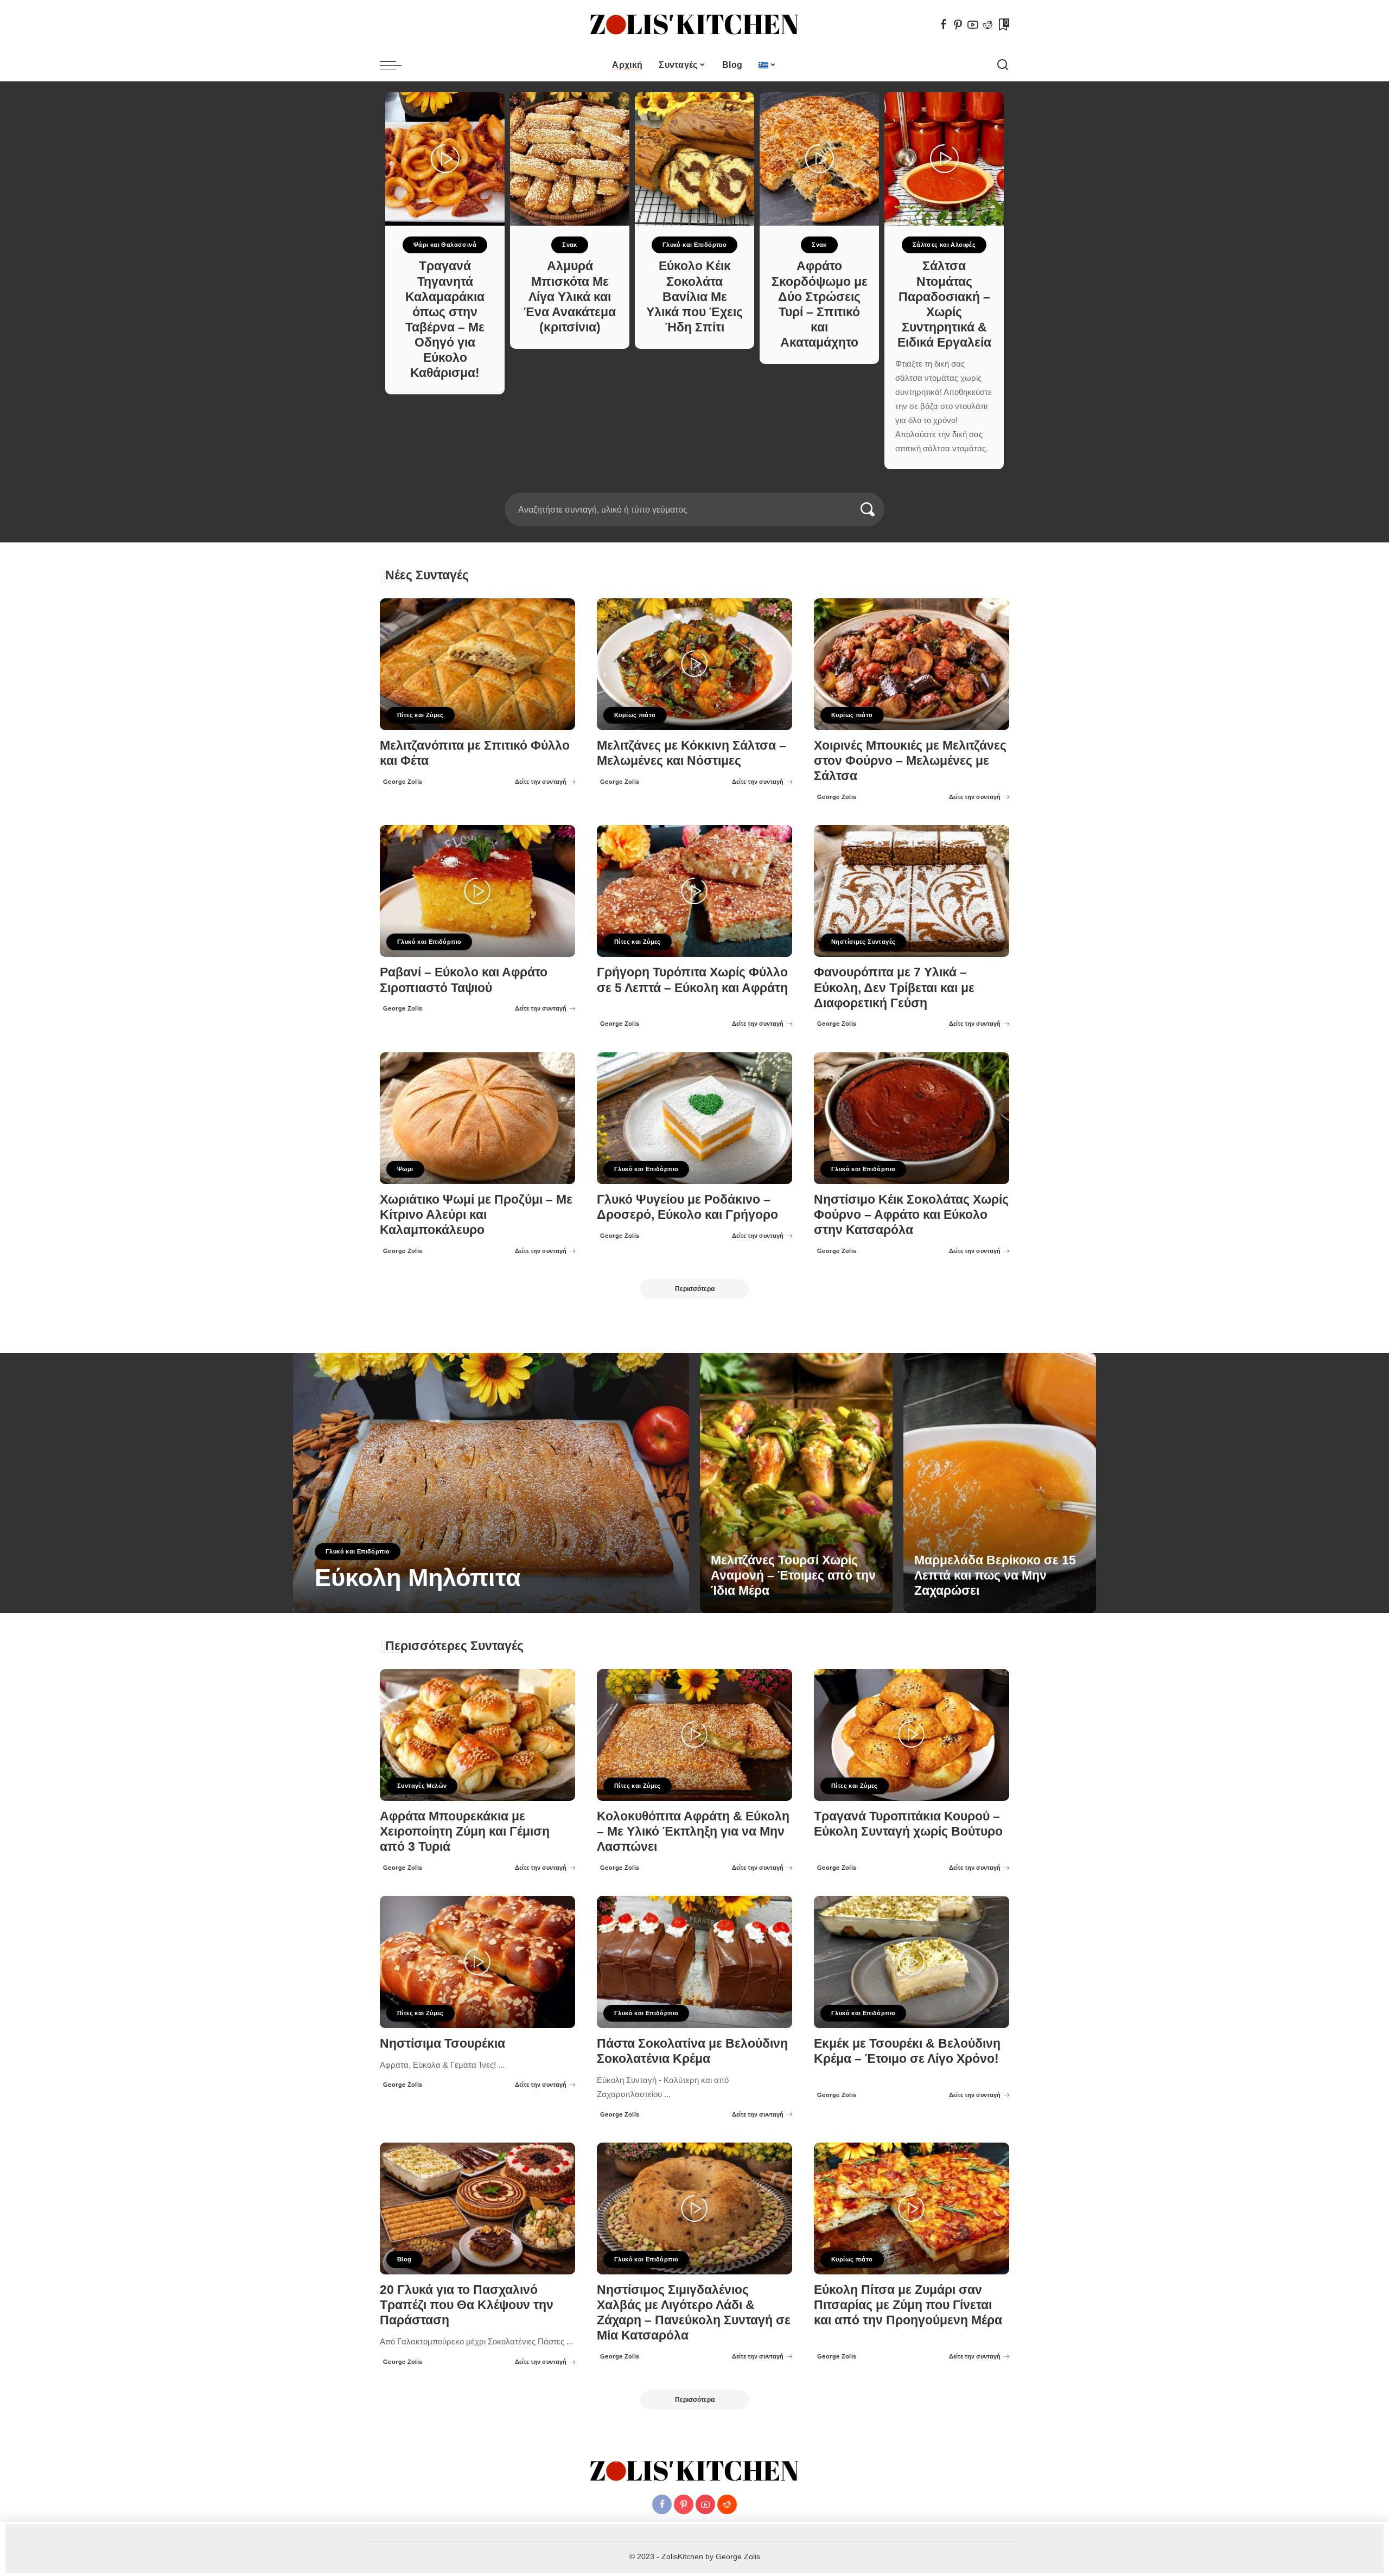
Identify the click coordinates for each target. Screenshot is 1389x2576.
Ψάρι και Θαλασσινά (445, 245)
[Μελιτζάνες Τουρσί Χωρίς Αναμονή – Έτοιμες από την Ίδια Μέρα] (796, 1483)
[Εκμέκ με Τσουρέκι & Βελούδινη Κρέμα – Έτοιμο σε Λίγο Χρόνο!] (912, 1962)
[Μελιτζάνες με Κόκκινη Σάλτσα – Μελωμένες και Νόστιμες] (694, 664)
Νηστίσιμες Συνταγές (863, 942)
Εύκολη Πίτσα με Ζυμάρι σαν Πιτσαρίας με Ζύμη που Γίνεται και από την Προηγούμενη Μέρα (908, 2305)
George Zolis (403, 782)
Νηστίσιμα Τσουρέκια (442, 2044)
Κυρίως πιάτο (635, 715)
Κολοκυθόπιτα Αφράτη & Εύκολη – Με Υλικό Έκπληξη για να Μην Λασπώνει (693, 1832)
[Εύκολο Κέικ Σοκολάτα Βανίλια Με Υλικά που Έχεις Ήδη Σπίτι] (694, 159)
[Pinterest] (958, 24)
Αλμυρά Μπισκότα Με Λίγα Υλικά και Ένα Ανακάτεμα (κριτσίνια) (570, 297)
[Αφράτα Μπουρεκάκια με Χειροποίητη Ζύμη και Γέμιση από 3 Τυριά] (477, 1735)
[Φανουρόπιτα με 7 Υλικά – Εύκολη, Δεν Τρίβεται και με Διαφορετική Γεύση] (912, 891)
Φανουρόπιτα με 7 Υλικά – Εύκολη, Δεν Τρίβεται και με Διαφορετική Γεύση (894, 987)
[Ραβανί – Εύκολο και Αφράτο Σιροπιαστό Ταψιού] (477, 891)
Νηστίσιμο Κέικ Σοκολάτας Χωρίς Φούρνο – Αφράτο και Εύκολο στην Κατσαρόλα (911, 1215)
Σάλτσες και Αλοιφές (944, 245)
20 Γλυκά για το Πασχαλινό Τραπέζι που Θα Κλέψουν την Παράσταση (467, 2305)
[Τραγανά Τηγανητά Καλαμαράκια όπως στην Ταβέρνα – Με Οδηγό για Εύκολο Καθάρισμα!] (445, 159)
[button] (691, 486)
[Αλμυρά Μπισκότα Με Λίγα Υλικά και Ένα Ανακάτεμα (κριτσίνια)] (570, 159)
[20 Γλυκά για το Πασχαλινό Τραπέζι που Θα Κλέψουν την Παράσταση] (477, 2209)
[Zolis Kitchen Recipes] (694, 25)
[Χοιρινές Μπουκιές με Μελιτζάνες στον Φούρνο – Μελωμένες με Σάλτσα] (912, 664)
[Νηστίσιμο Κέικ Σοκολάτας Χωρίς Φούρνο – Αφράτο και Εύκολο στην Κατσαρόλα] (912, 1118)
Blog (404, 2259)
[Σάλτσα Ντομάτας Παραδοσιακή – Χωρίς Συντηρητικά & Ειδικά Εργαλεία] (944, 159)
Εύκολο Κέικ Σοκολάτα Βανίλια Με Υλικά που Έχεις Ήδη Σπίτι (694, 297)
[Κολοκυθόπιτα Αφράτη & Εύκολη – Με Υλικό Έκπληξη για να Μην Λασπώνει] (694, 1735)
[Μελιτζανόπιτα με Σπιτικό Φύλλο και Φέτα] (477, 664)
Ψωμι (405, 1169)
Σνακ (570, 245)
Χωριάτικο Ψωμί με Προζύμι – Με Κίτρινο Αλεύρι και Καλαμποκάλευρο (476, 1215)
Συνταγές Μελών (422, 1786)
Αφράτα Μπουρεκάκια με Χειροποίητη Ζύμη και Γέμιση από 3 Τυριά (465, 1832)
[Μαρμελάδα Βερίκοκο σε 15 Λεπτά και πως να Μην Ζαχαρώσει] (1000, 1483)
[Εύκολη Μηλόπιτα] (491, 1483)
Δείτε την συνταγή (541, 782)
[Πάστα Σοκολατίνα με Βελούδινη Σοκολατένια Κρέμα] (694, 1962)
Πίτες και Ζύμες (420, 715)
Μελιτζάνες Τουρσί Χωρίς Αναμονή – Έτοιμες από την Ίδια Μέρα (793, 1575)
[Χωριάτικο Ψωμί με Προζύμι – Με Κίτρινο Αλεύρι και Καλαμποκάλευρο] (477, 1118)
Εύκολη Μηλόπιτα (418, 1578)
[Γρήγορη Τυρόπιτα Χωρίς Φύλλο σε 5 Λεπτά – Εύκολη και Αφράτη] (694, 891)
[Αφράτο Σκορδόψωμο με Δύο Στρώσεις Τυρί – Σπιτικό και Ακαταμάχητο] (819, 159)
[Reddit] (987, 24)
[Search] (1003, 65)
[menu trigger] (396, 65)
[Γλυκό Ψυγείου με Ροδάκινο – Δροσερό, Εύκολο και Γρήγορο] (694, 1118)
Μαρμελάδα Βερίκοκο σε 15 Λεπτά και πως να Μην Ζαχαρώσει (995, 1575)
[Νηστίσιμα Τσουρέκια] (477, 1962)
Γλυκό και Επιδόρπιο (694, 245)
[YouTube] (973, 24)
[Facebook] (944, 24)
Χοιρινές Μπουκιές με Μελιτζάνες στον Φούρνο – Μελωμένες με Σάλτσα (910, 761)
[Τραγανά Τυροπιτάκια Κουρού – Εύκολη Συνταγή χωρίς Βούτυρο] (912, 1735)
